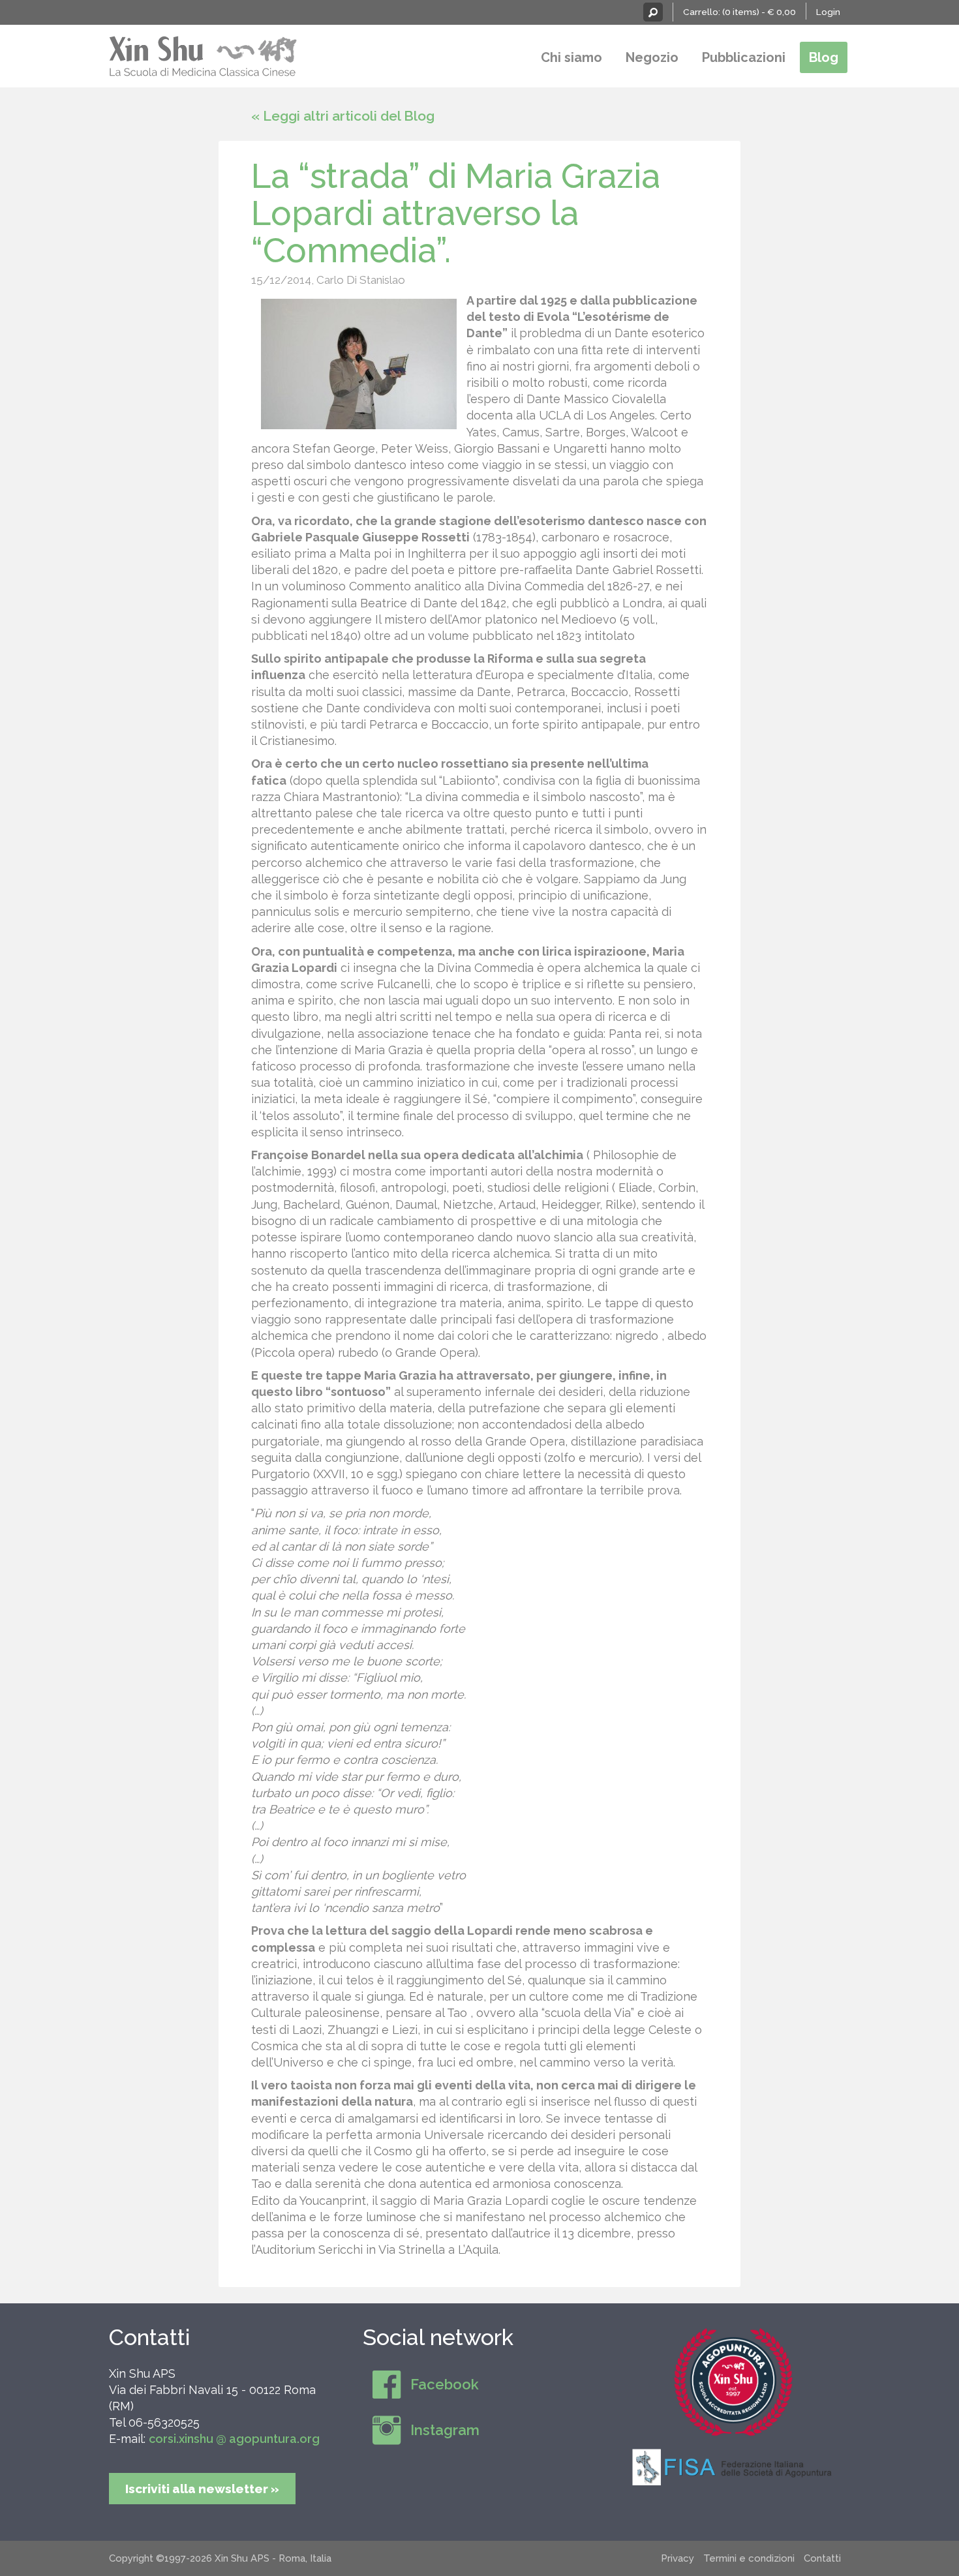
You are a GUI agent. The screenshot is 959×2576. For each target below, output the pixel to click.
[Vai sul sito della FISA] (733, 2466)
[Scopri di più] (733, 2382)
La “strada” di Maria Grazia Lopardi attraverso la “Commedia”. (456, 213)
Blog (824, 57)
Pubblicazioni (744, 57)
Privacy (677, 2558)
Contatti (149, 2337)
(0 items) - (759, 12)
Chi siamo (571, 57)
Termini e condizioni (749, 2558)
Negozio (652, 57)
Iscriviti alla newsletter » (202, 2489)
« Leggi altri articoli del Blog (343, 116)
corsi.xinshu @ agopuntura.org (234, 2439)
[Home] (204, 54)
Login (828, 12)
